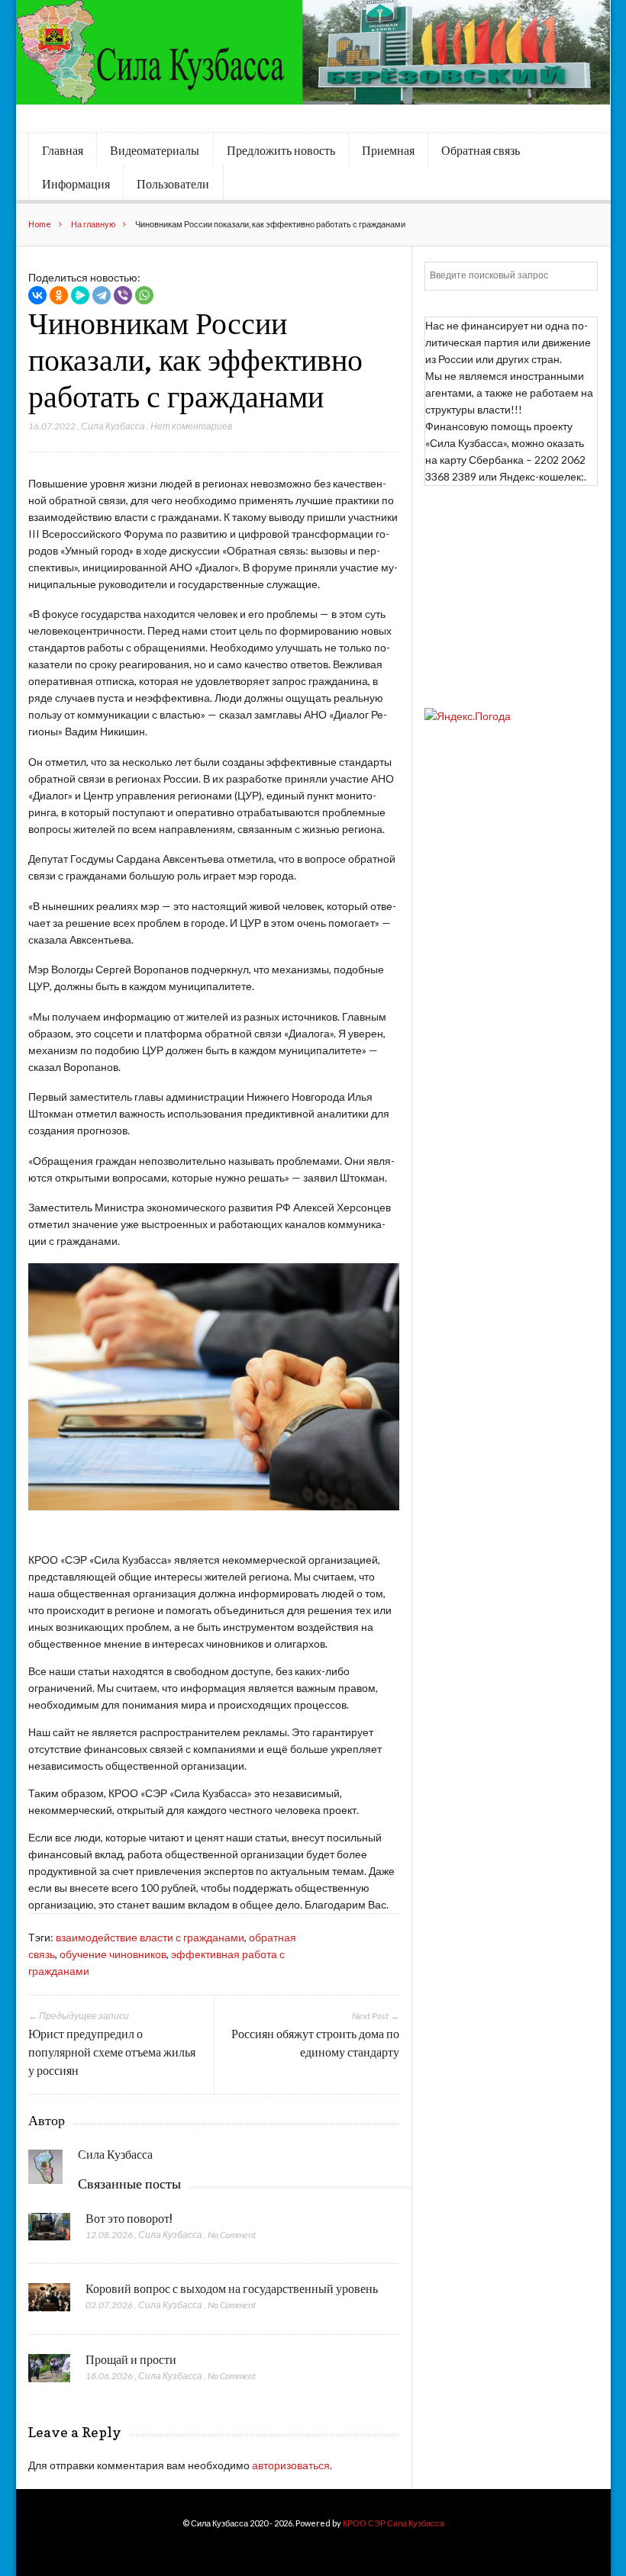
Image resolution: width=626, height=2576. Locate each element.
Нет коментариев (191, 426)
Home (40, 224)
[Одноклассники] (59, 295)
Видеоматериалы (155, 150)
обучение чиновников (113, 1954)
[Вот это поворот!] (49, 2231)
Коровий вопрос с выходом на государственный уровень (232, 2288)
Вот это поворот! (129, 2218)
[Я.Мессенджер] (80, 295)
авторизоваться (291, 2465)
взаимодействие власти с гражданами (150, 1937)
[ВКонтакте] (37, 295)
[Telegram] (102, 295)
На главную (93, 224)
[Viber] (123, 295)
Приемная (388, 150)
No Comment (232, 2235)
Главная (63, 150)
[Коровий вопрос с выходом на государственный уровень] (49, 2301)
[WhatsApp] (144, 295)
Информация (76, 184)
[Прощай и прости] (49, 2372)
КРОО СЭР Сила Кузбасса (394, 2523)
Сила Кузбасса (113, 426)
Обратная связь (481, 150)
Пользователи (173, 184)
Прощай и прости (131, 2359)
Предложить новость (281, 150)
